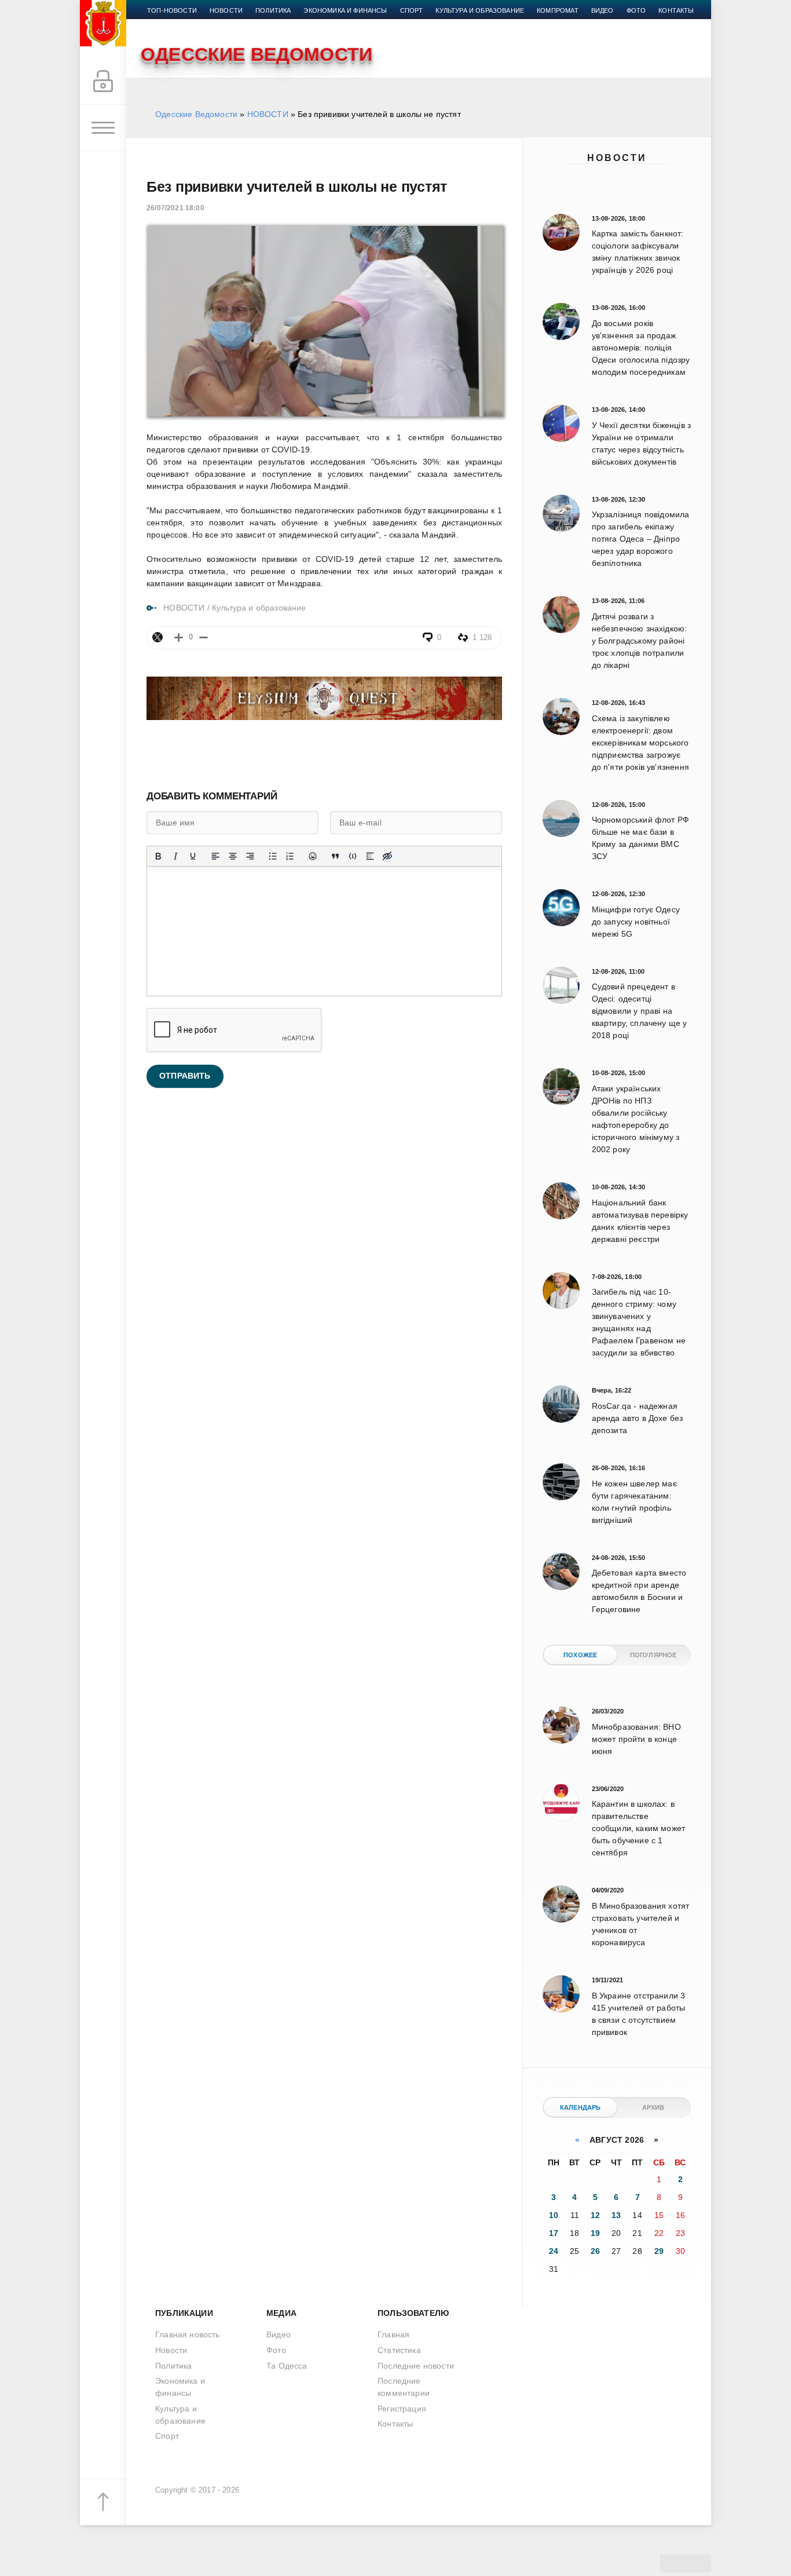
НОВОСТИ (268, 114)
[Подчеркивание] (193, 856)
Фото (636, 10)
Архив (653, 2107)
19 (595, 2233)
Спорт (412, 10)
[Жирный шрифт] (158, 856)
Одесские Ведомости (196, 114)
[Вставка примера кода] (353, 856)
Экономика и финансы (345, 10)
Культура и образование (480, 10)
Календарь (581, 2107)
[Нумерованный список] (290, 856)
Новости (617, 158)
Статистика (399, 2350)
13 (616, 2215)
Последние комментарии (404, 2387)
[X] (158, 637)
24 (554, 2251)
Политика (273, 10)
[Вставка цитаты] (335, 856)
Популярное (653, 1655)
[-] (204, 637)
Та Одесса (287, 2366)
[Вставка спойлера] (370, 856)
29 (659, 2251)
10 (554, 2215)
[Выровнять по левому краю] (215, 856)
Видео (603, 10)
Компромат (558, 10)
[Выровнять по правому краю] (250, 856)
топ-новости (172, 10)
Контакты (676, 10)
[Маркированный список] (273, 856)
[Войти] (103, 82)
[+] (179, 637)
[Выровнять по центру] (233, 856)
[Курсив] (175, 856)
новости (226, 10)
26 (595, 2251)
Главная (393, 2334)
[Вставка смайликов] (313, 856)
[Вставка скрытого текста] (387, 856)
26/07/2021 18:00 (175, 208)
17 (554, 2233)
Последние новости (416, 2366)
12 (595, 2215)
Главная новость (188, 2334)
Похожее (580, 1655)
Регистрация (402, 2409)
